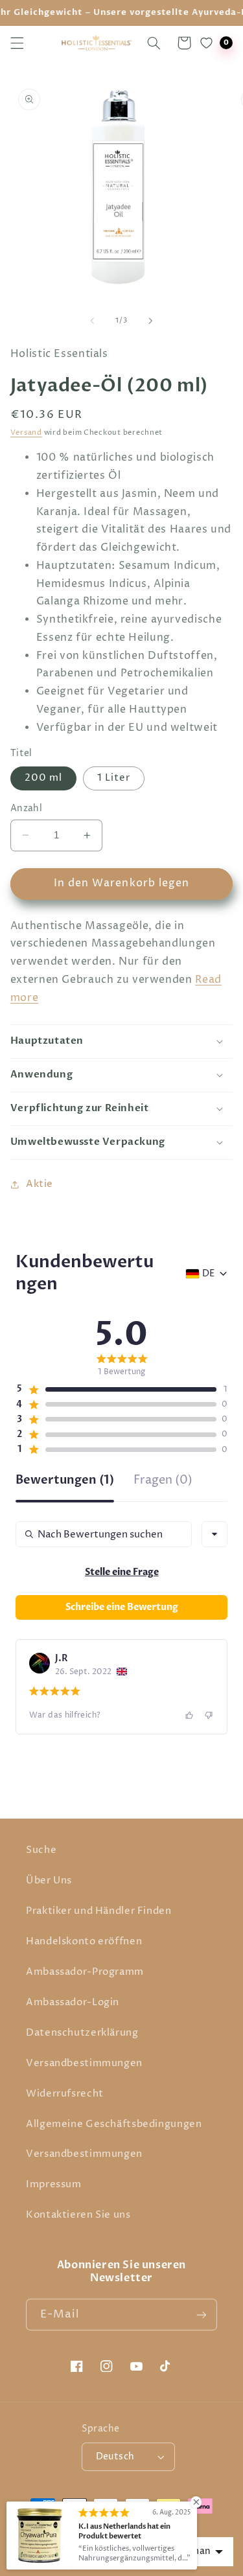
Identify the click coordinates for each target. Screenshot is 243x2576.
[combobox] (214, 1534)
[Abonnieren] (202, 2315)
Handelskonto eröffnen (84, 1942)
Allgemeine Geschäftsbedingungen (114, 2124)
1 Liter (114, 778)
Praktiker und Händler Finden (99, 1911)
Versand (26, 433)
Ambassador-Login (73, 2003)
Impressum (54, 2185)
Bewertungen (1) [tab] (65, 1481)
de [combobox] (208, 1274)
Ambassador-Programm (85, 1972)
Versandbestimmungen (84, 2064)
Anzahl (27, 809)
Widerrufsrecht (65, 2094)
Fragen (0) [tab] (163, 1481)
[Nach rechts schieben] (151, 321)
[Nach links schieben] (92, 321)
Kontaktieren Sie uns (78, 2215)
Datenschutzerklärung (82, 2033)
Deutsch (115, 2457)
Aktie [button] (40, 1184)
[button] (17, 43)
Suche (41, 1850)
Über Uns (49, 1881)
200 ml (43, 778)
